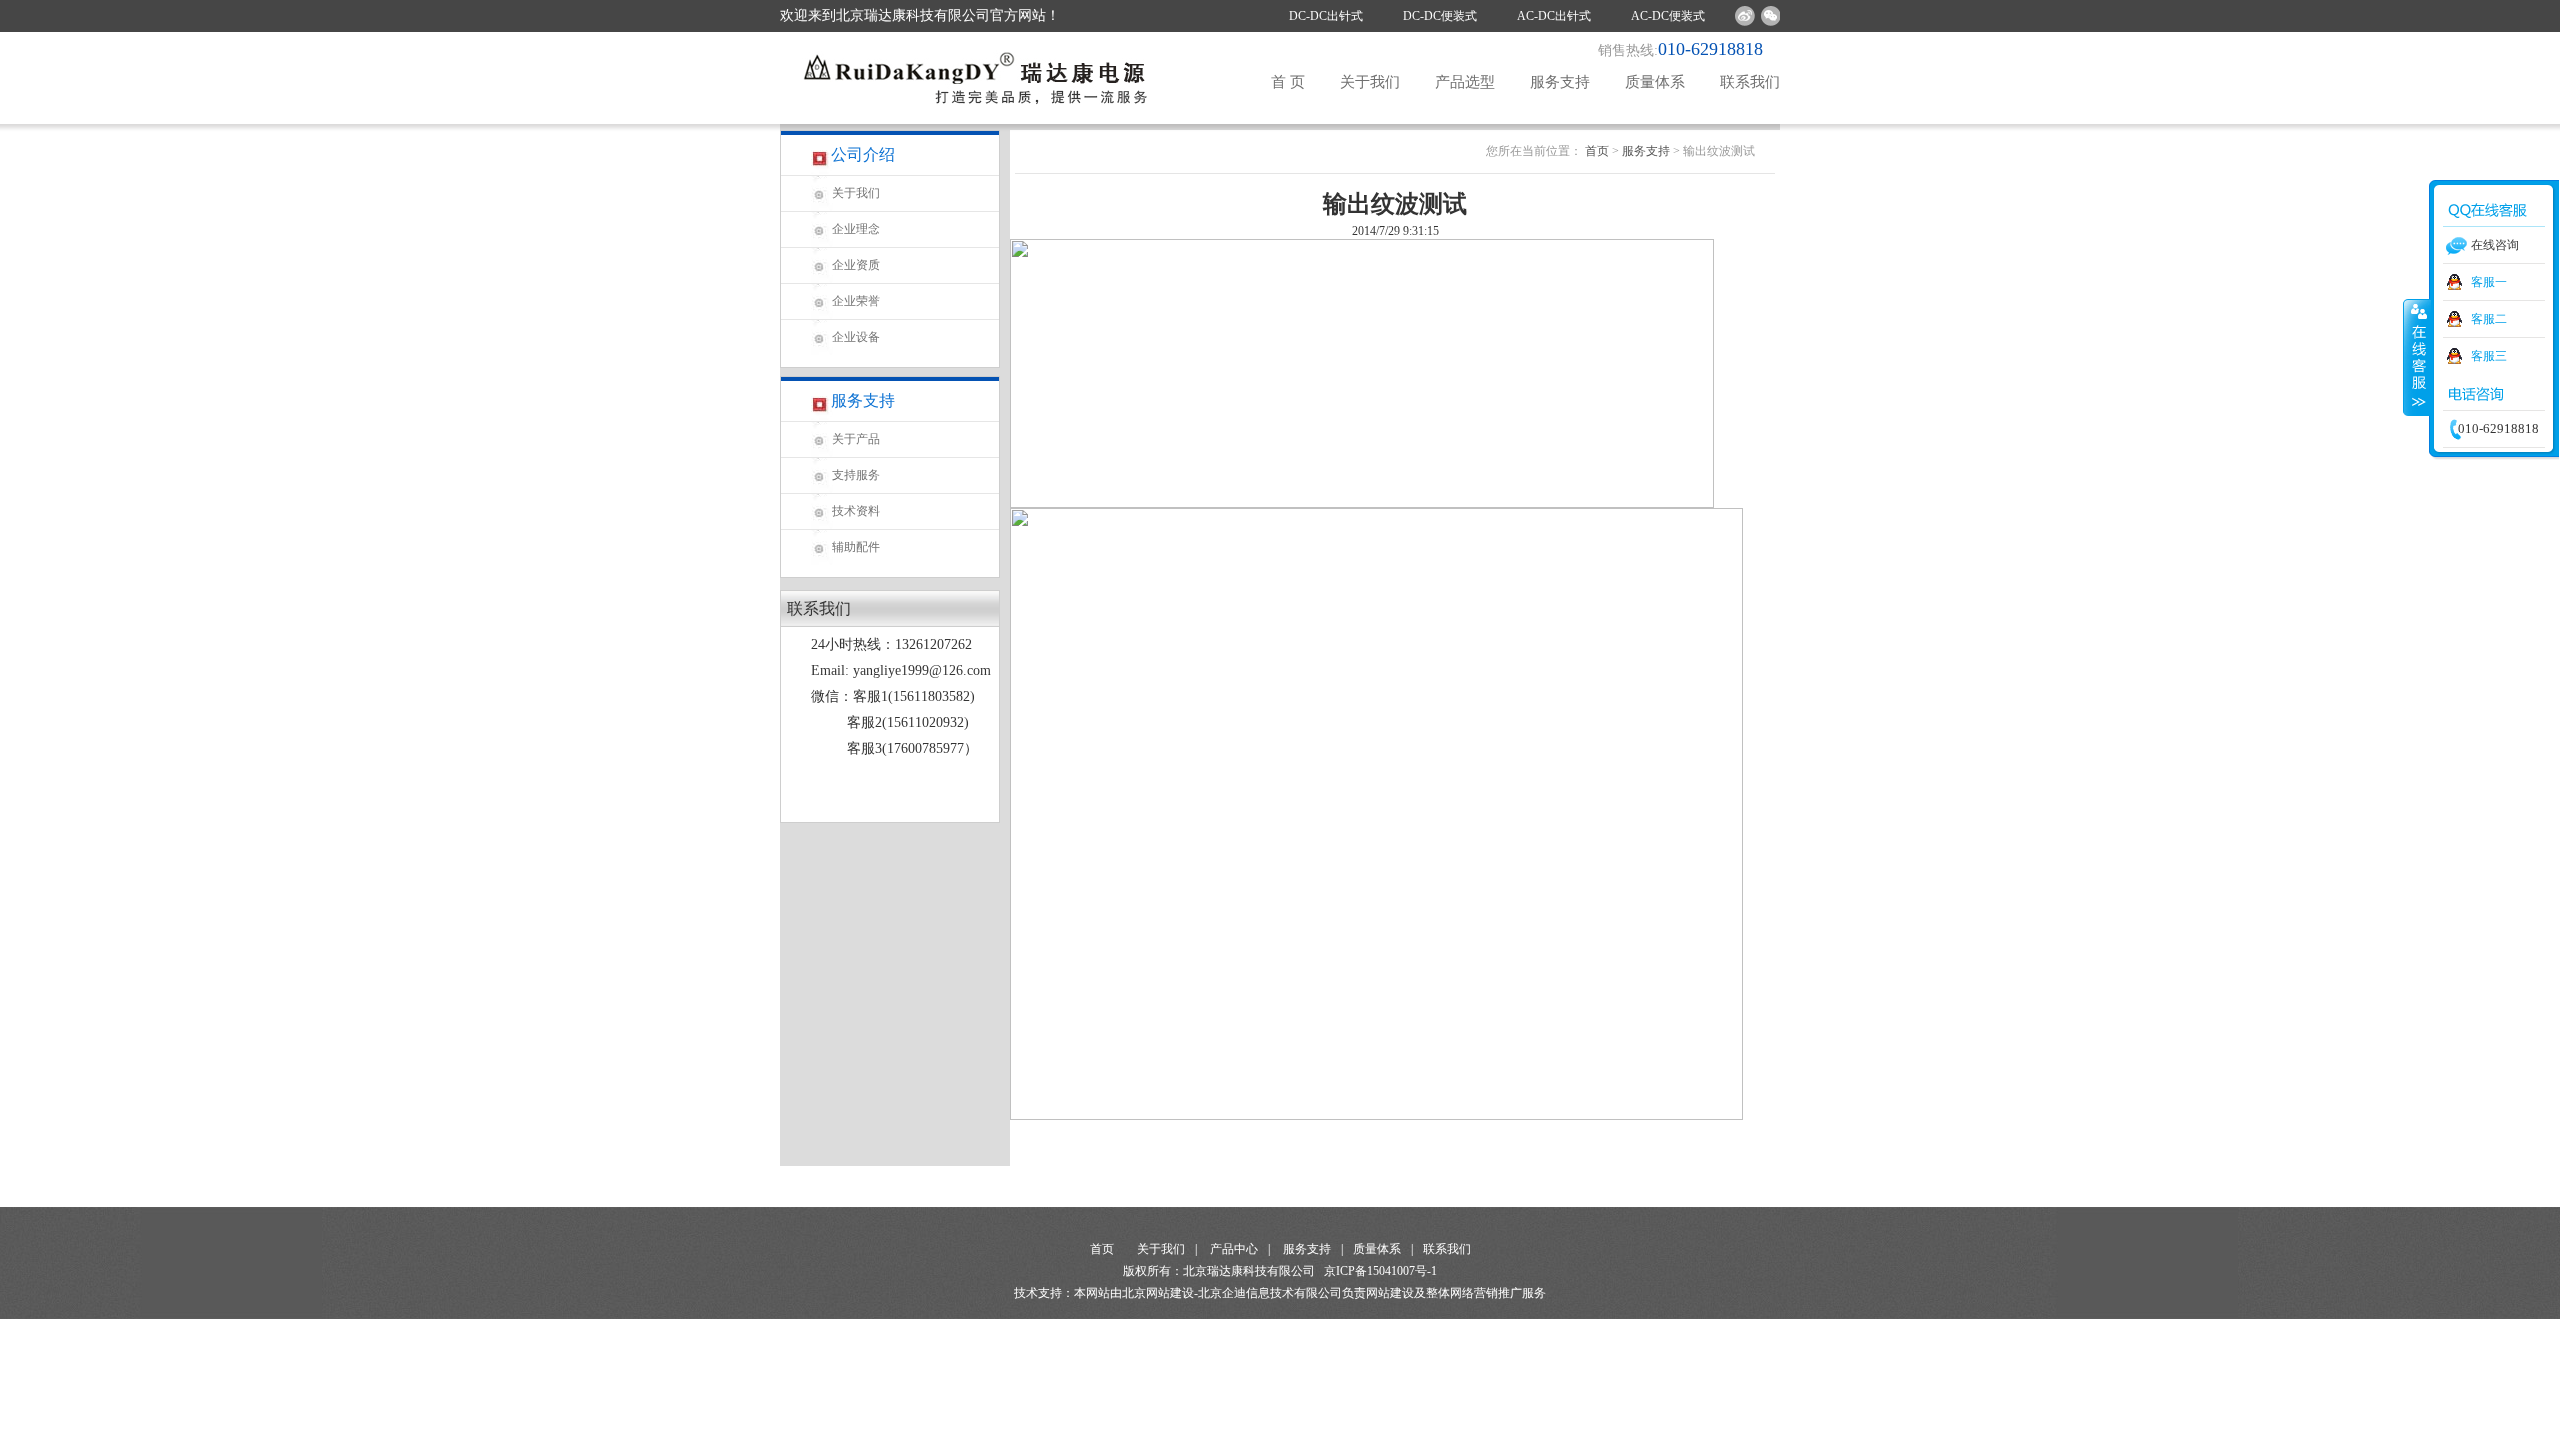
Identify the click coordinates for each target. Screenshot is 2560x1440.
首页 (1597, 151)
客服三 (2489, 356)
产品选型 (1465, 82)
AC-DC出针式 (1554, 16)
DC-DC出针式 (1326, 16)
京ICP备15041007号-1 (1380, 1271)
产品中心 (1234, 1249)
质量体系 (1655, 82)
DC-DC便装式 (1440, 16)
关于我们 (1370, 82)
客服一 (2489, 282)
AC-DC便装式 (1668, 16)
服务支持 (1560, 82)
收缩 (2417, 357)
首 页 (1288, 82)
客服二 (2489, 319)
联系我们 (1750, 82)
